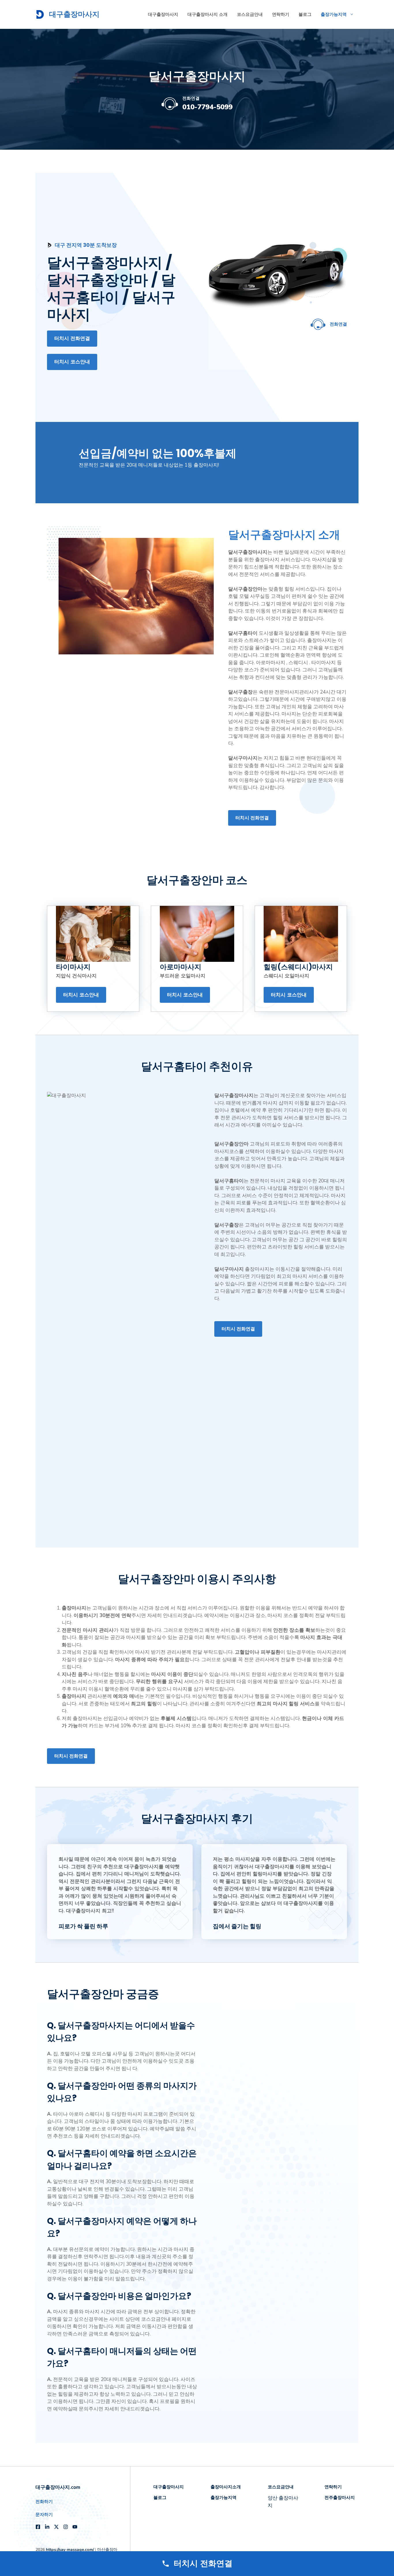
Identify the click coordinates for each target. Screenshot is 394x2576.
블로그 (305, 14)
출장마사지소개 (226, 2487)
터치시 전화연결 (72, 338)
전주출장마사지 (340, 2497)
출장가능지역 (334, 14)
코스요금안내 (250, 14)
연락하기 (281, 14)
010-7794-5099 (207, 107)
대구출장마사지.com (58, 2487)
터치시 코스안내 (72, 362)
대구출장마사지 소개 (208, 14)
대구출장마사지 (74, 14)
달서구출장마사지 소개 (284, 535)
